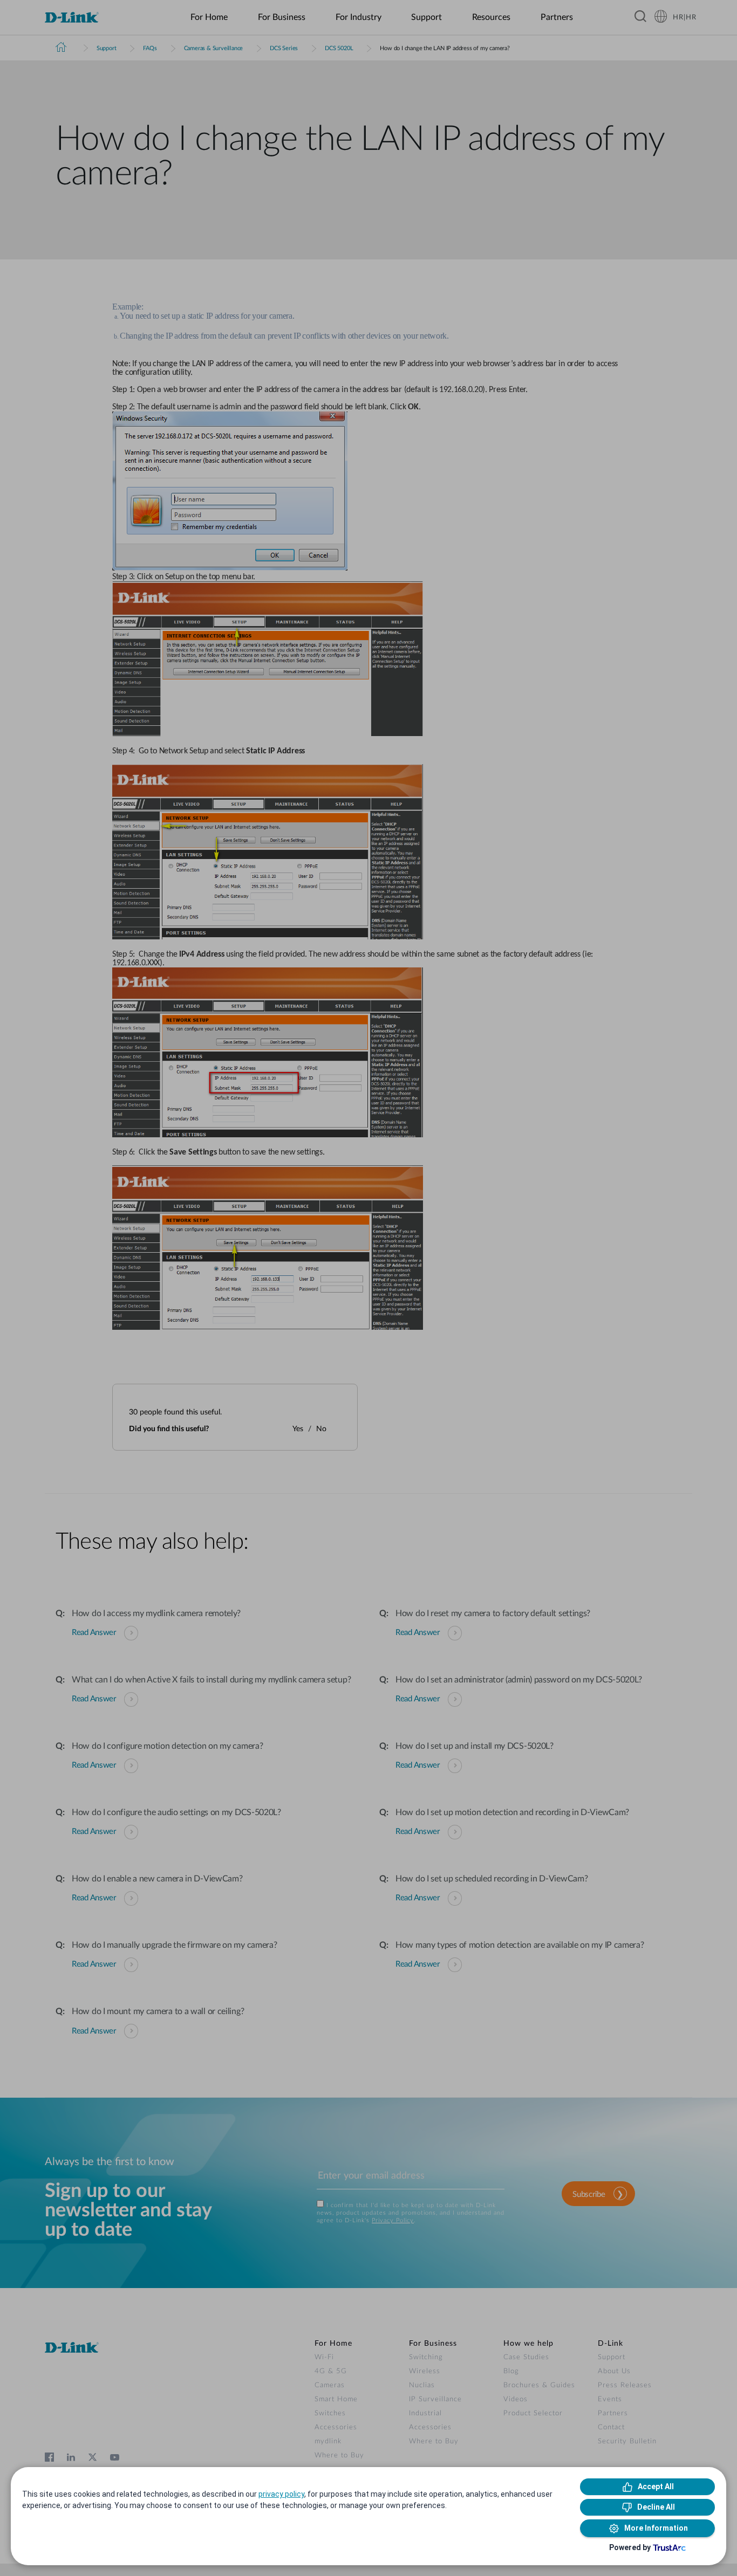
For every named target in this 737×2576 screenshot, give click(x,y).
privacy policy (281, 2494)
